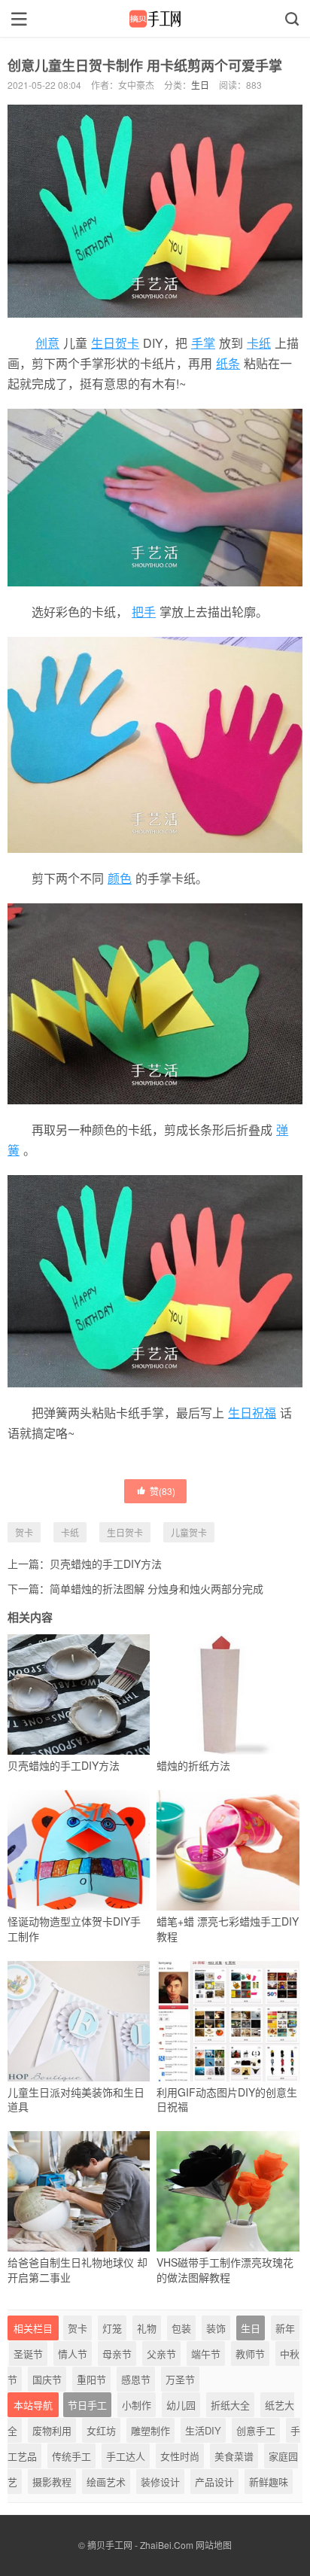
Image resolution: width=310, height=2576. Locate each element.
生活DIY (203, 2430)
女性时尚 (180, 2456)
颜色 (120, 878)
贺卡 (24, 1532)
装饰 (216, 2328)
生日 (200, 85)
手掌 (203, 343)
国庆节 (47, 2379)
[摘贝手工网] (155, 19)
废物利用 (52, 2430)
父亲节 (161, 2354)
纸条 (228, 363)
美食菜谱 (234, 2456)
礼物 (147, 2328)
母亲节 (117, 2354)
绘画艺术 (106, 2482)
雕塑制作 (150, 2430)
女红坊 (101, 2430)
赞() (163, 1491)
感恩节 (136, 2379)
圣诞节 (28, 2354)
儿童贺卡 (189, 1532)
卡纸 (259, 343)
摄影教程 (52, 2482)
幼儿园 (181, 2405)
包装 (181, 2328)
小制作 (137, 2405)
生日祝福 (252, 1413)
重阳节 (91, 2379)
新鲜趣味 (269, 2482)
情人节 (73, 2354)
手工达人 (126, 2456)
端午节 (206, 2354)
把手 (144, 612)
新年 (285, 2328)
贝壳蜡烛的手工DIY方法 (106, 1564)
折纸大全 (230, 2405)
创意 (47, 343)
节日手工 (87, 2405)
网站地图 (214, 2545)
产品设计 (214, 2482)
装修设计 (160, 2482)
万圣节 (180, 2379)
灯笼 (112, 2328)
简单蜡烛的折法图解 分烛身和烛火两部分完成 (157, 1588)
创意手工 (256, 2430)
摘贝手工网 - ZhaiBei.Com (140, 2545)
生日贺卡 (115, 343)
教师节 (250, 2354)
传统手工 (71, 2456)
